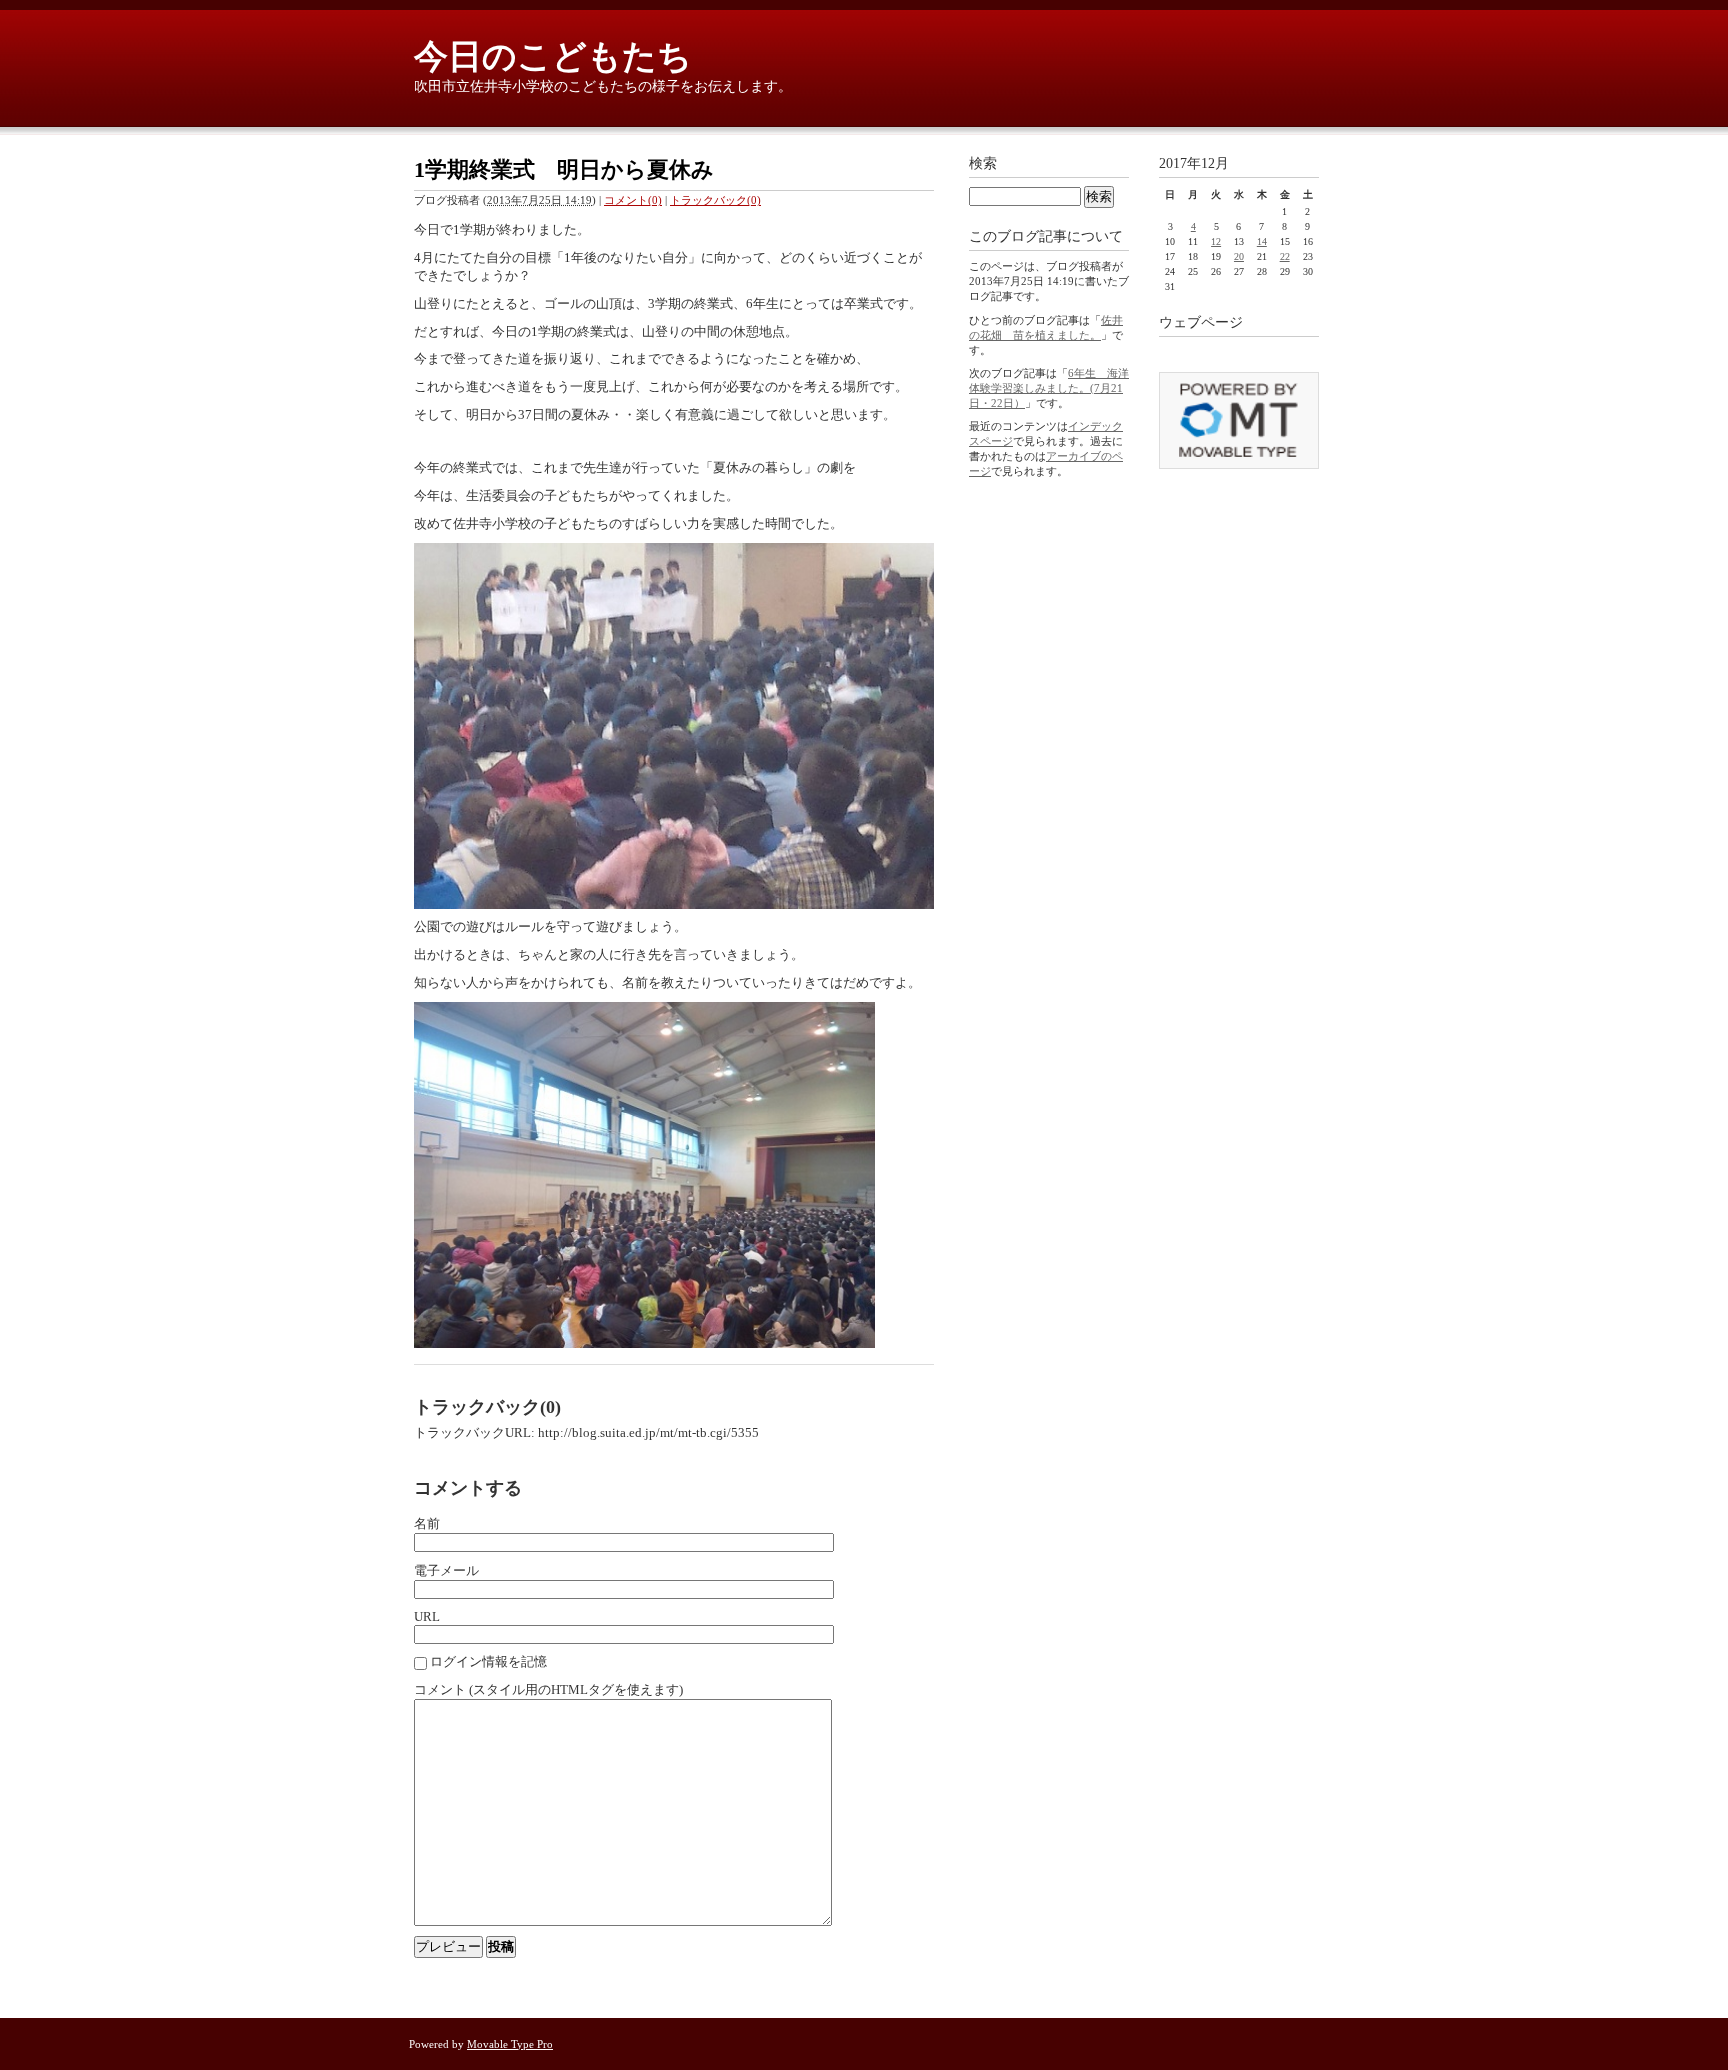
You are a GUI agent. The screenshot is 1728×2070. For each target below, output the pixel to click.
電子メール (446, 1570)
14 (1262, 241)
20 (1239, 256)
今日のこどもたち (553, 56)
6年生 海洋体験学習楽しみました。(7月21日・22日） (1049, 388)
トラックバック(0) (715, 200)
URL (427, 1616)
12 (1216, 241)
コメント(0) (633, 200)
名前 (427, 1523)
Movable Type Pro (510, 2044)
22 (1285, 256)
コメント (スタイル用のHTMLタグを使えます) (548, 1689)
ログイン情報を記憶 (488, 1661)
